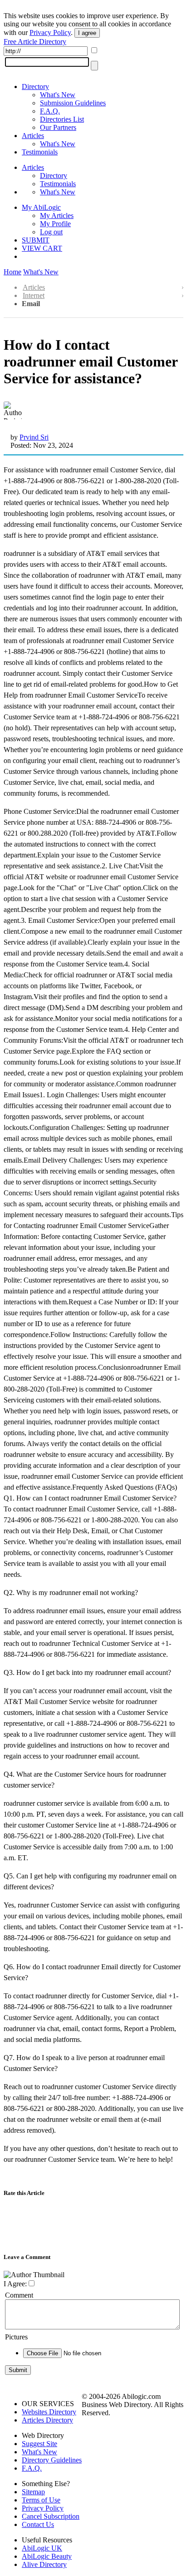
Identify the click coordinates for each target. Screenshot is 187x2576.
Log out (51, 232)
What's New (58, 95)
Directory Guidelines (52, 2460)
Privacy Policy (50, 32)
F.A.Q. (50, 111)
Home (12, 272)
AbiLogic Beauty (47, 2556)
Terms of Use (41, 2500)
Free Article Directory (35, 42)
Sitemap (33, 2492)
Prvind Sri (34, 437)
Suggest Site (39, 2444)
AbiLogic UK (42, 2548)
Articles (33, 136)
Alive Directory (44, 2564)
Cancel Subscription (51, 2516)
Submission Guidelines (73, 103)
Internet (34, 295)
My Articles (57, 215)
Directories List (62, 119)
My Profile (55, 224)
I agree (87, 33)
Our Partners (58, 127)
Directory (35, 87)
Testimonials (40, 152)
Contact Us (38, 2524)
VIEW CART (42, 248)
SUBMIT (36, 240)
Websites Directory (49, 2412)
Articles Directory (47, 2420)
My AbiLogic (41, 207)
